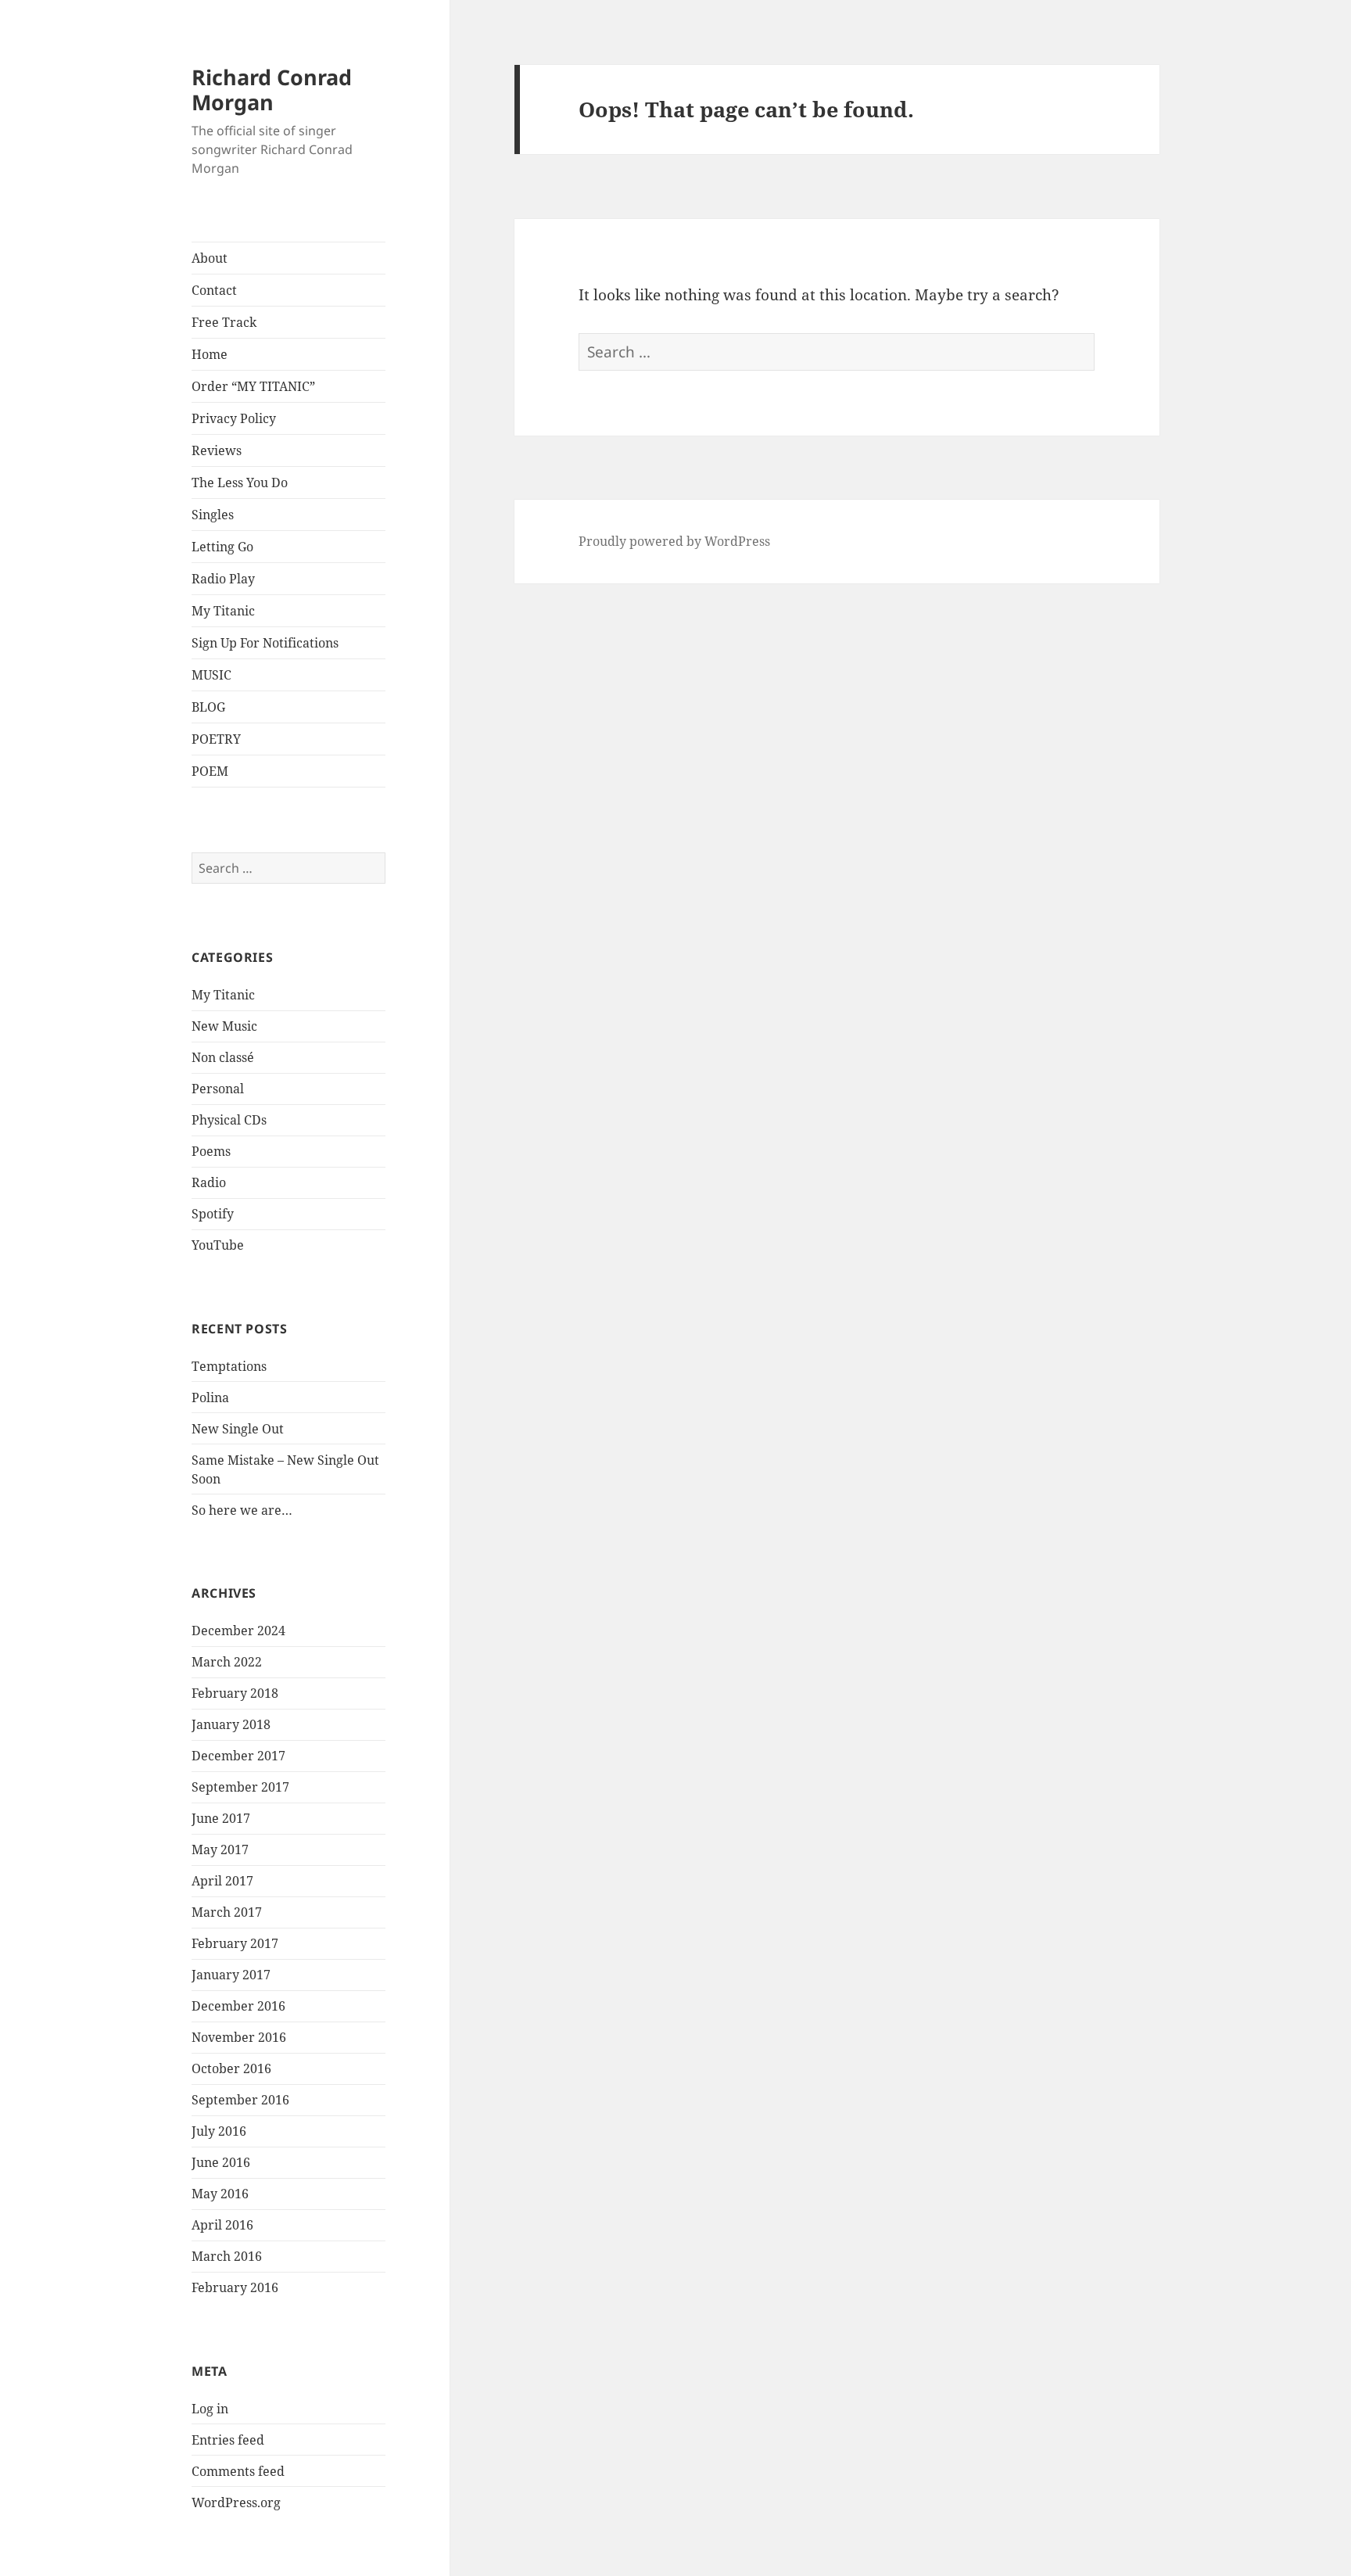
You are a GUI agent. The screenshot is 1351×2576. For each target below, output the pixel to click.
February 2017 (235, 1943)
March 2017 (227, 1912)
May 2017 (220, 1849)
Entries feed (228, 2440)
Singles (213, 515)
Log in (210, 2409)
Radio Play (223, 579)
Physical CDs (229, 1120)
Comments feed (238, 2471)
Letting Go (222, 547)
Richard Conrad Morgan (272, 90)
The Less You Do (240, 483)
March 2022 (227, 1662)
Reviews (217, 450)
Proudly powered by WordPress (674, 541)
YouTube (218, 1245)
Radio (209, 1182)
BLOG (208, 707)
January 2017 (231, 1975)
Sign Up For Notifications (265, 643)
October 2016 (231, 2068)
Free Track (224, 322)
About (210, 258)
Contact (214, 290)
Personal (218, 1089)
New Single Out (238, 1429)
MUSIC (211, 675)
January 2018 (231, 1724)
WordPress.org (236, 2502)
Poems (211, 1151)
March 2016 (227, 2256)
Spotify (213, 1214)
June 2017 (221, 1818)
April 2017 (222, 1881)
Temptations (229, 1366)
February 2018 (235, 1693)
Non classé (223, 1057)
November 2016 (239, 2037)
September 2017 (240, 1787)
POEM (210, 771)
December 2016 (238, 2006)
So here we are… (242, 1510)
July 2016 (219, 2131)
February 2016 (235, 2287)
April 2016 (222, 2225)
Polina (210, 1397)
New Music (224, 1026)
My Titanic (223, 611)
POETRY (216, 739)
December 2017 (238, 1756)
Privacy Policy (234, 418)
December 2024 (238, 1631)
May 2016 (220, 2194)
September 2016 (240, 2100)
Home (210, 354)
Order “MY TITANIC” (253, 386)
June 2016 (221, 2162)
